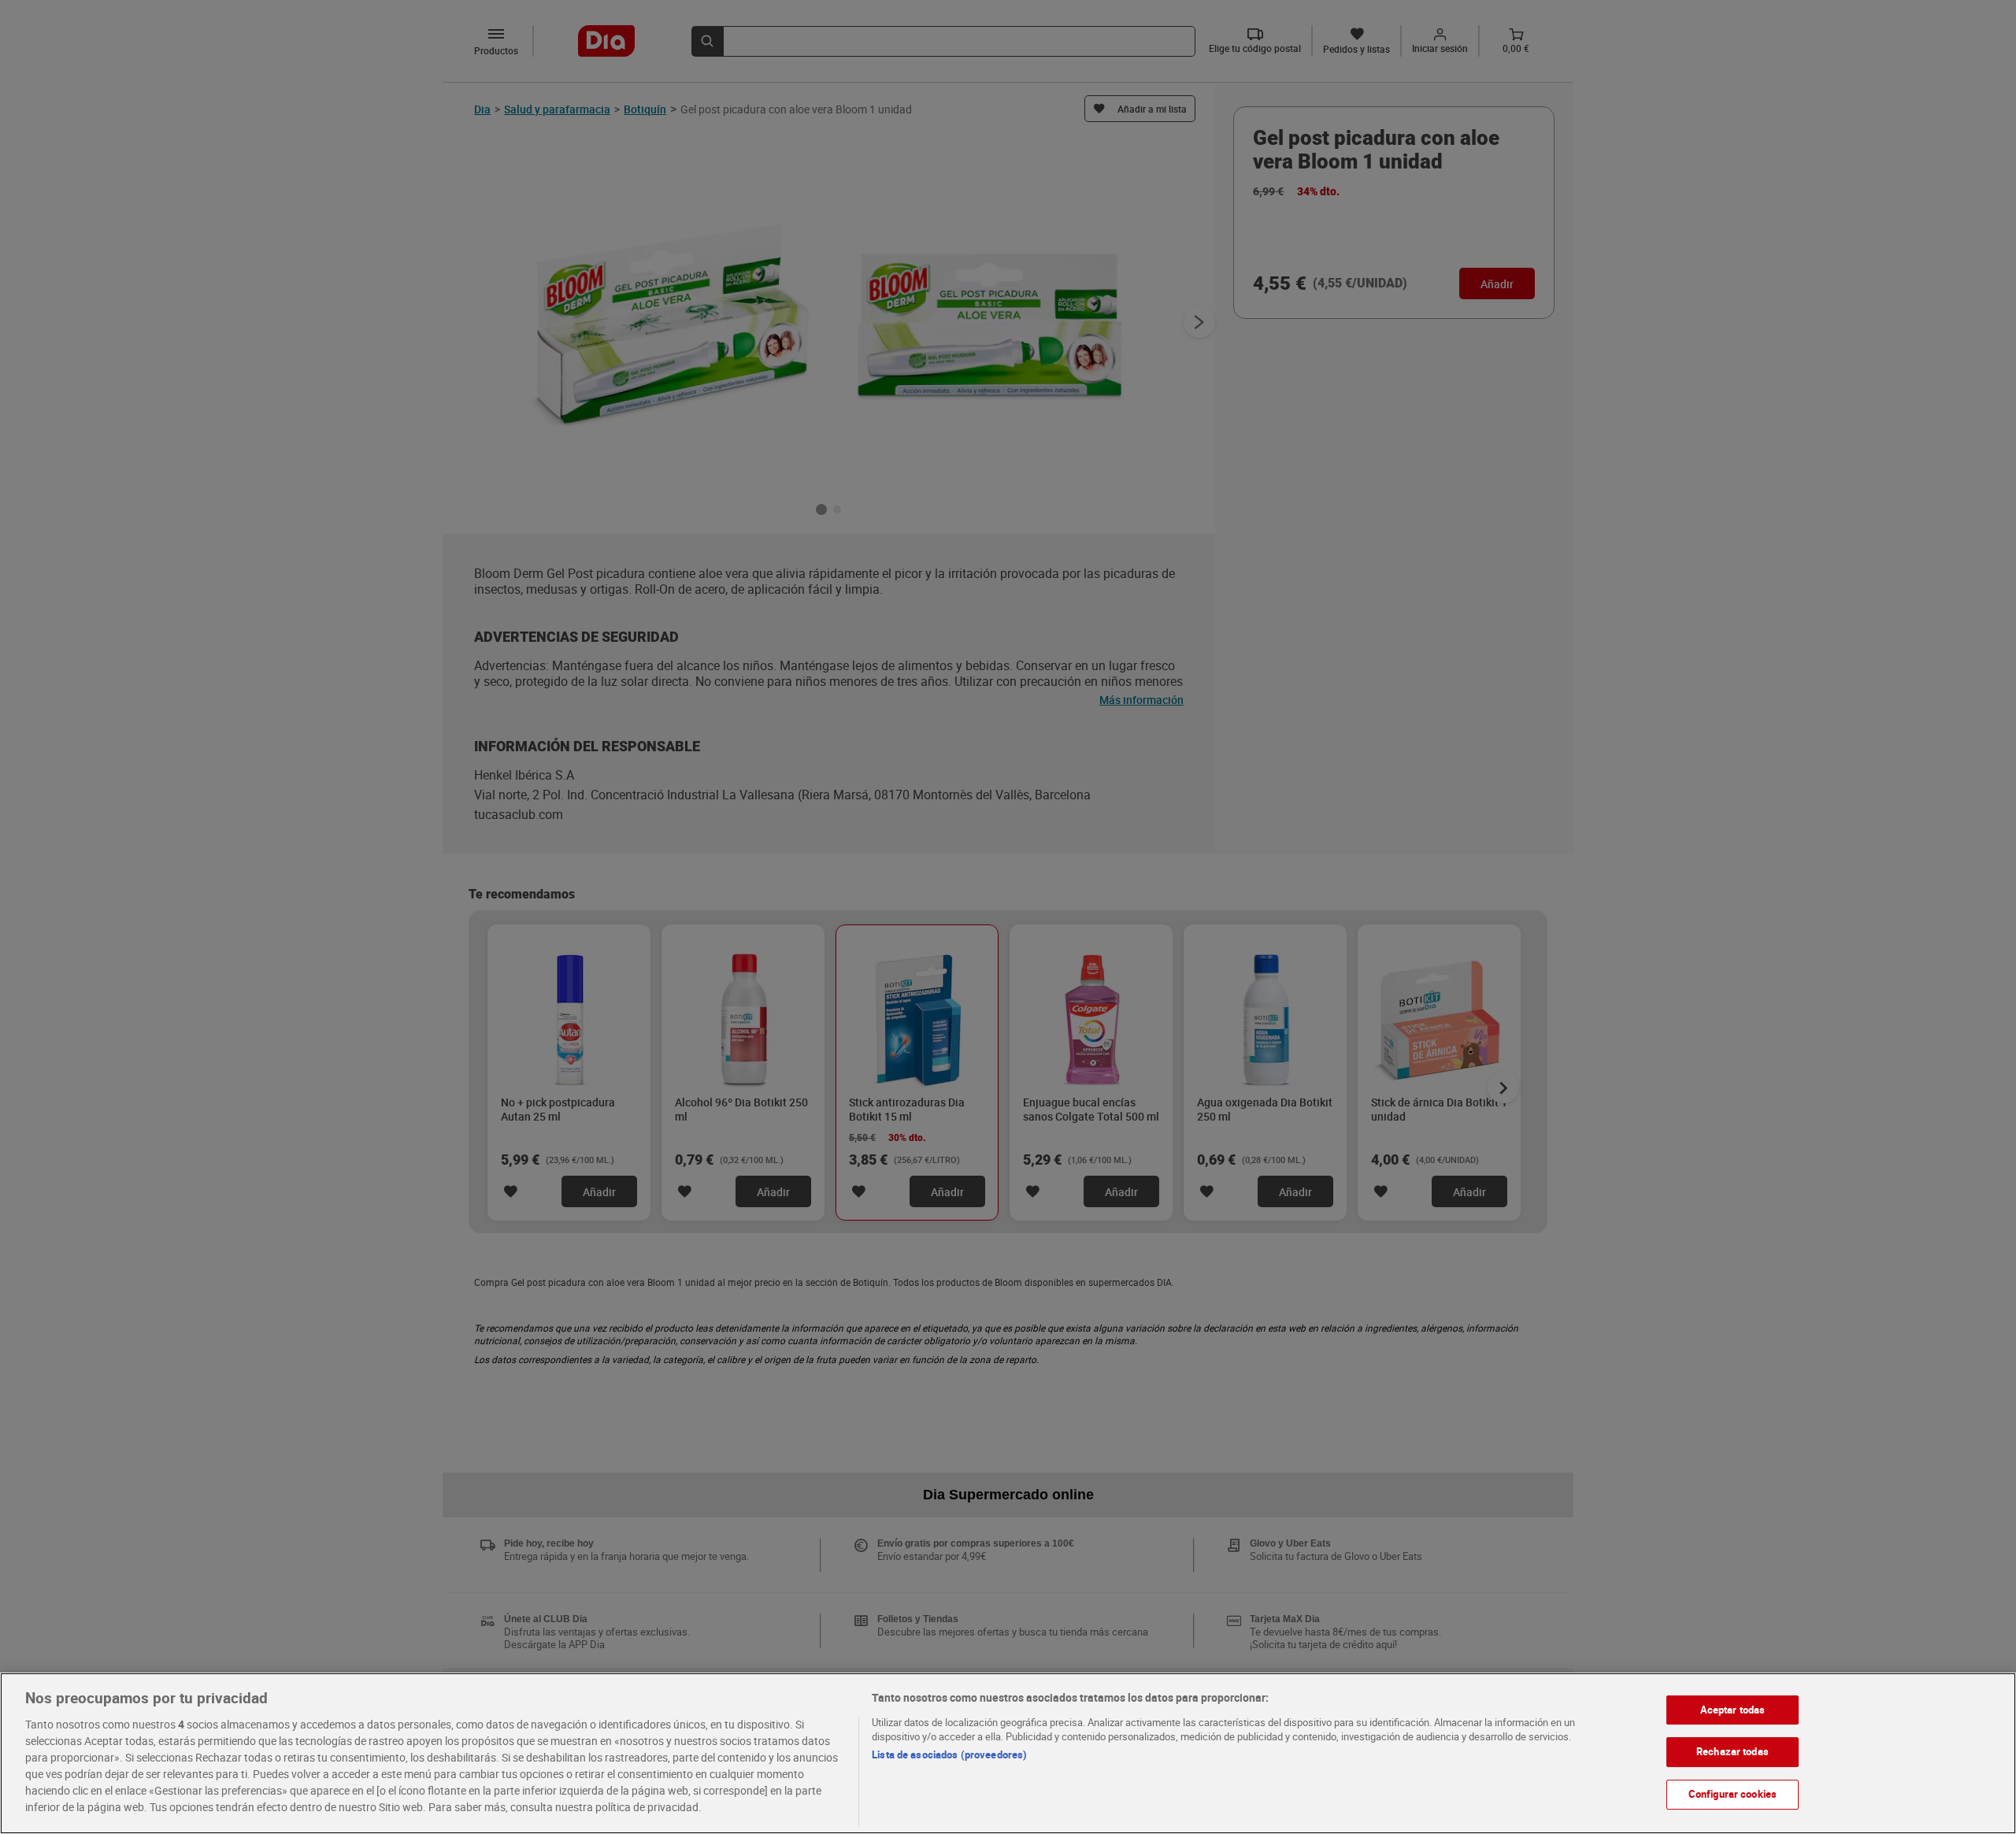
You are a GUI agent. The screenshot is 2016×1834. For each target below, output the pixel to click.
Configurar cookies (1732, 1794)
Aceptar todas (1733, 1710)
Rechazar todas (1732, 1751)
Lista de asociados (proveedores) (949, 1754)
